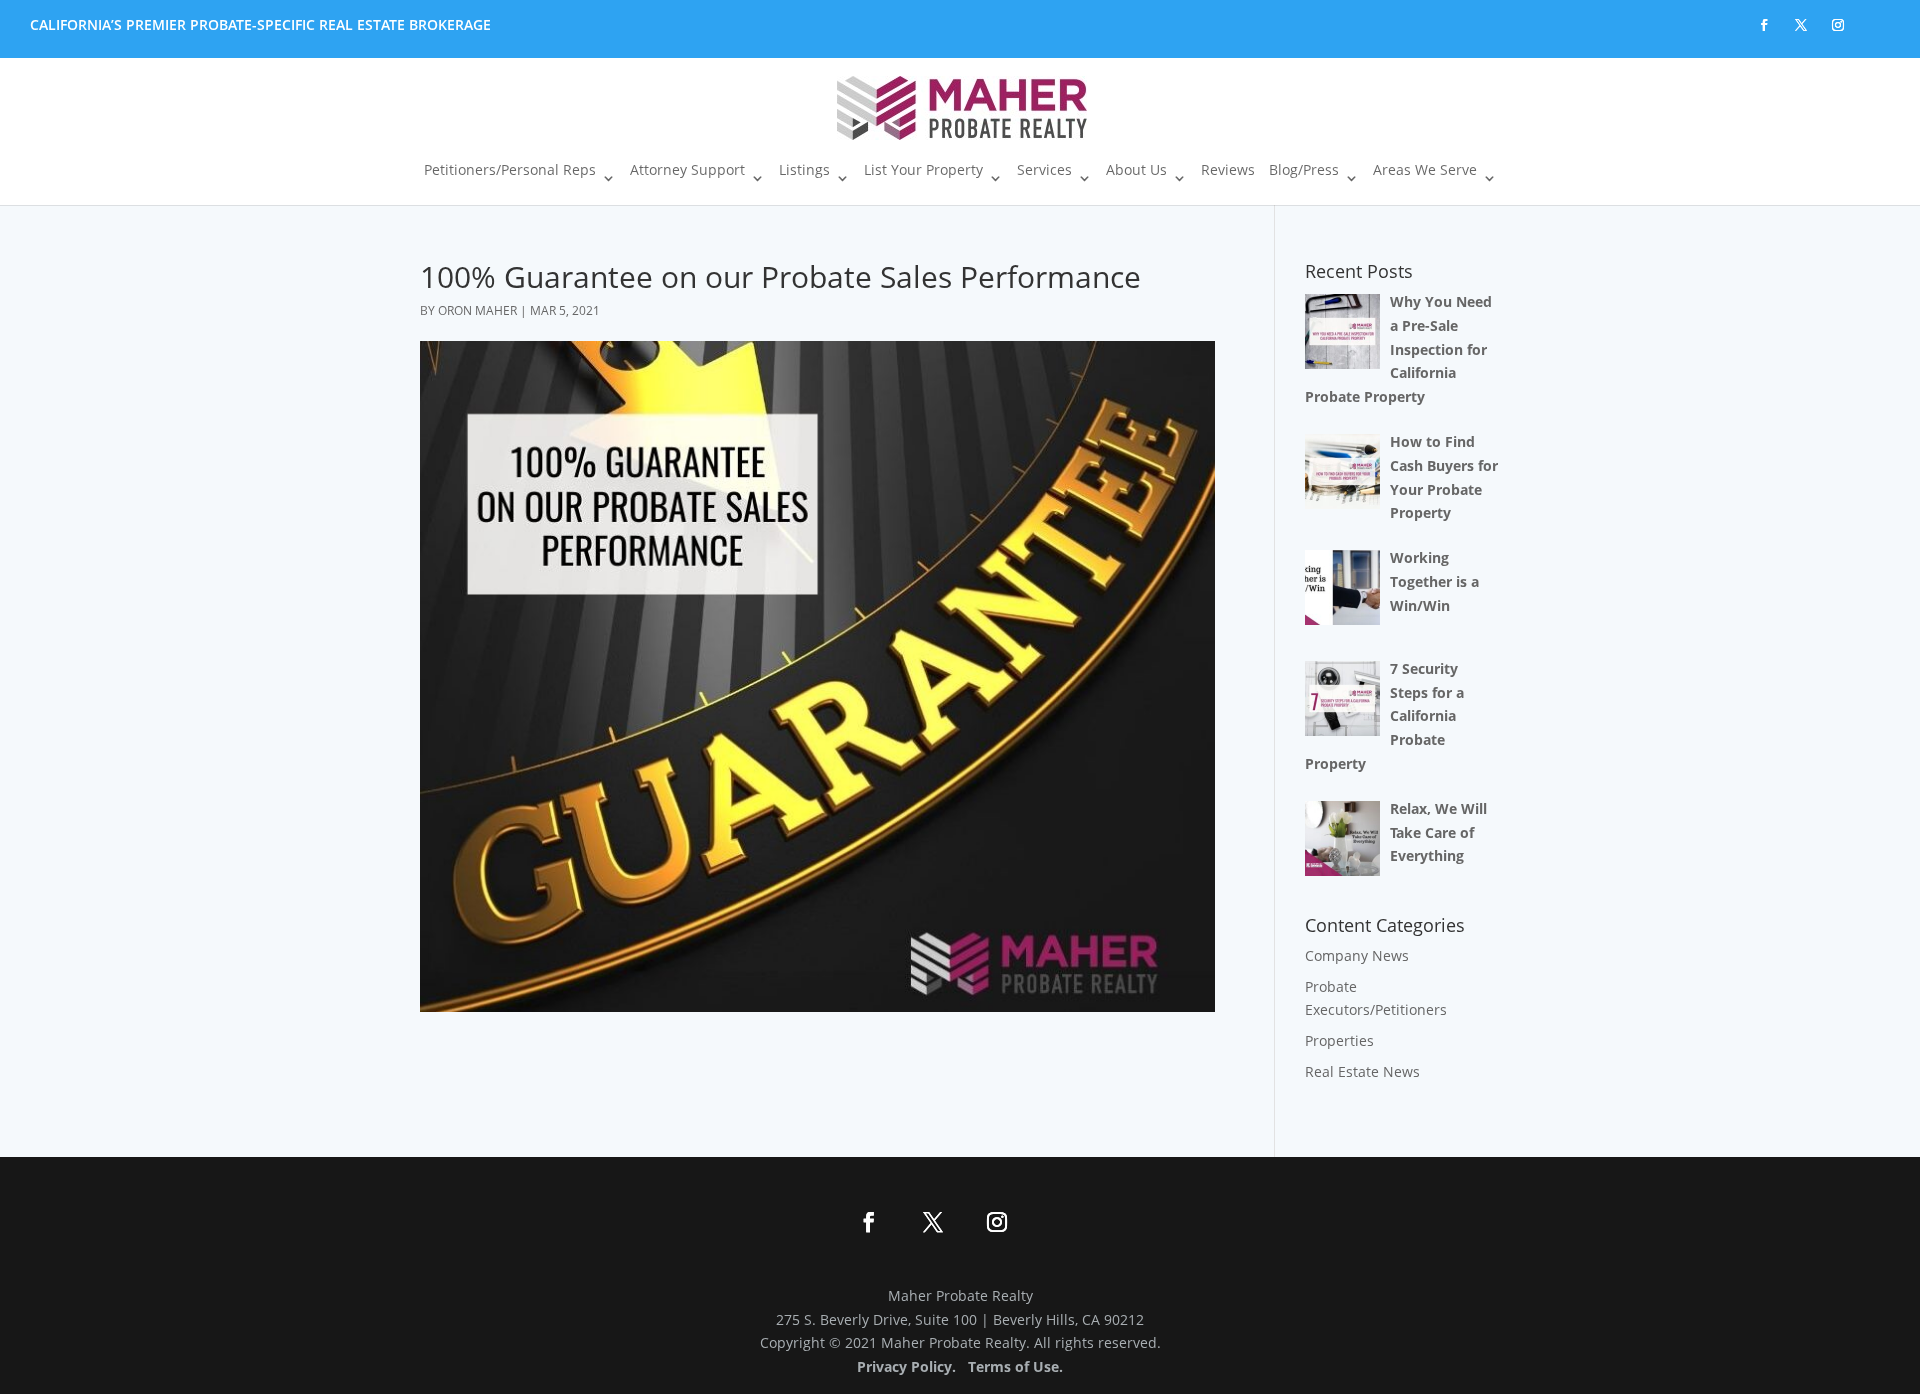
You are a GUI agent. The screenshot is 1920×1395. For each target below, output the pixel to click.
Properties (1339, 1040)
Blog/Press (1304, 171)
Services (1044, 171)
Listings (804, 171)
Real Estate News (1362, 1071)
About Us (1136, 171)
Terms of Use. (1015, 1366)
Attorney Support (687, 171)
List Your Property (923, 171)
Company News (1357, 955)
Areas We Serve (1425, 171)
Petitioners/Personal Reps (510, 171)
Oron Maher (477, 310)
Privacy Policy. (906, 1366)
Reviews (1228, 171)
